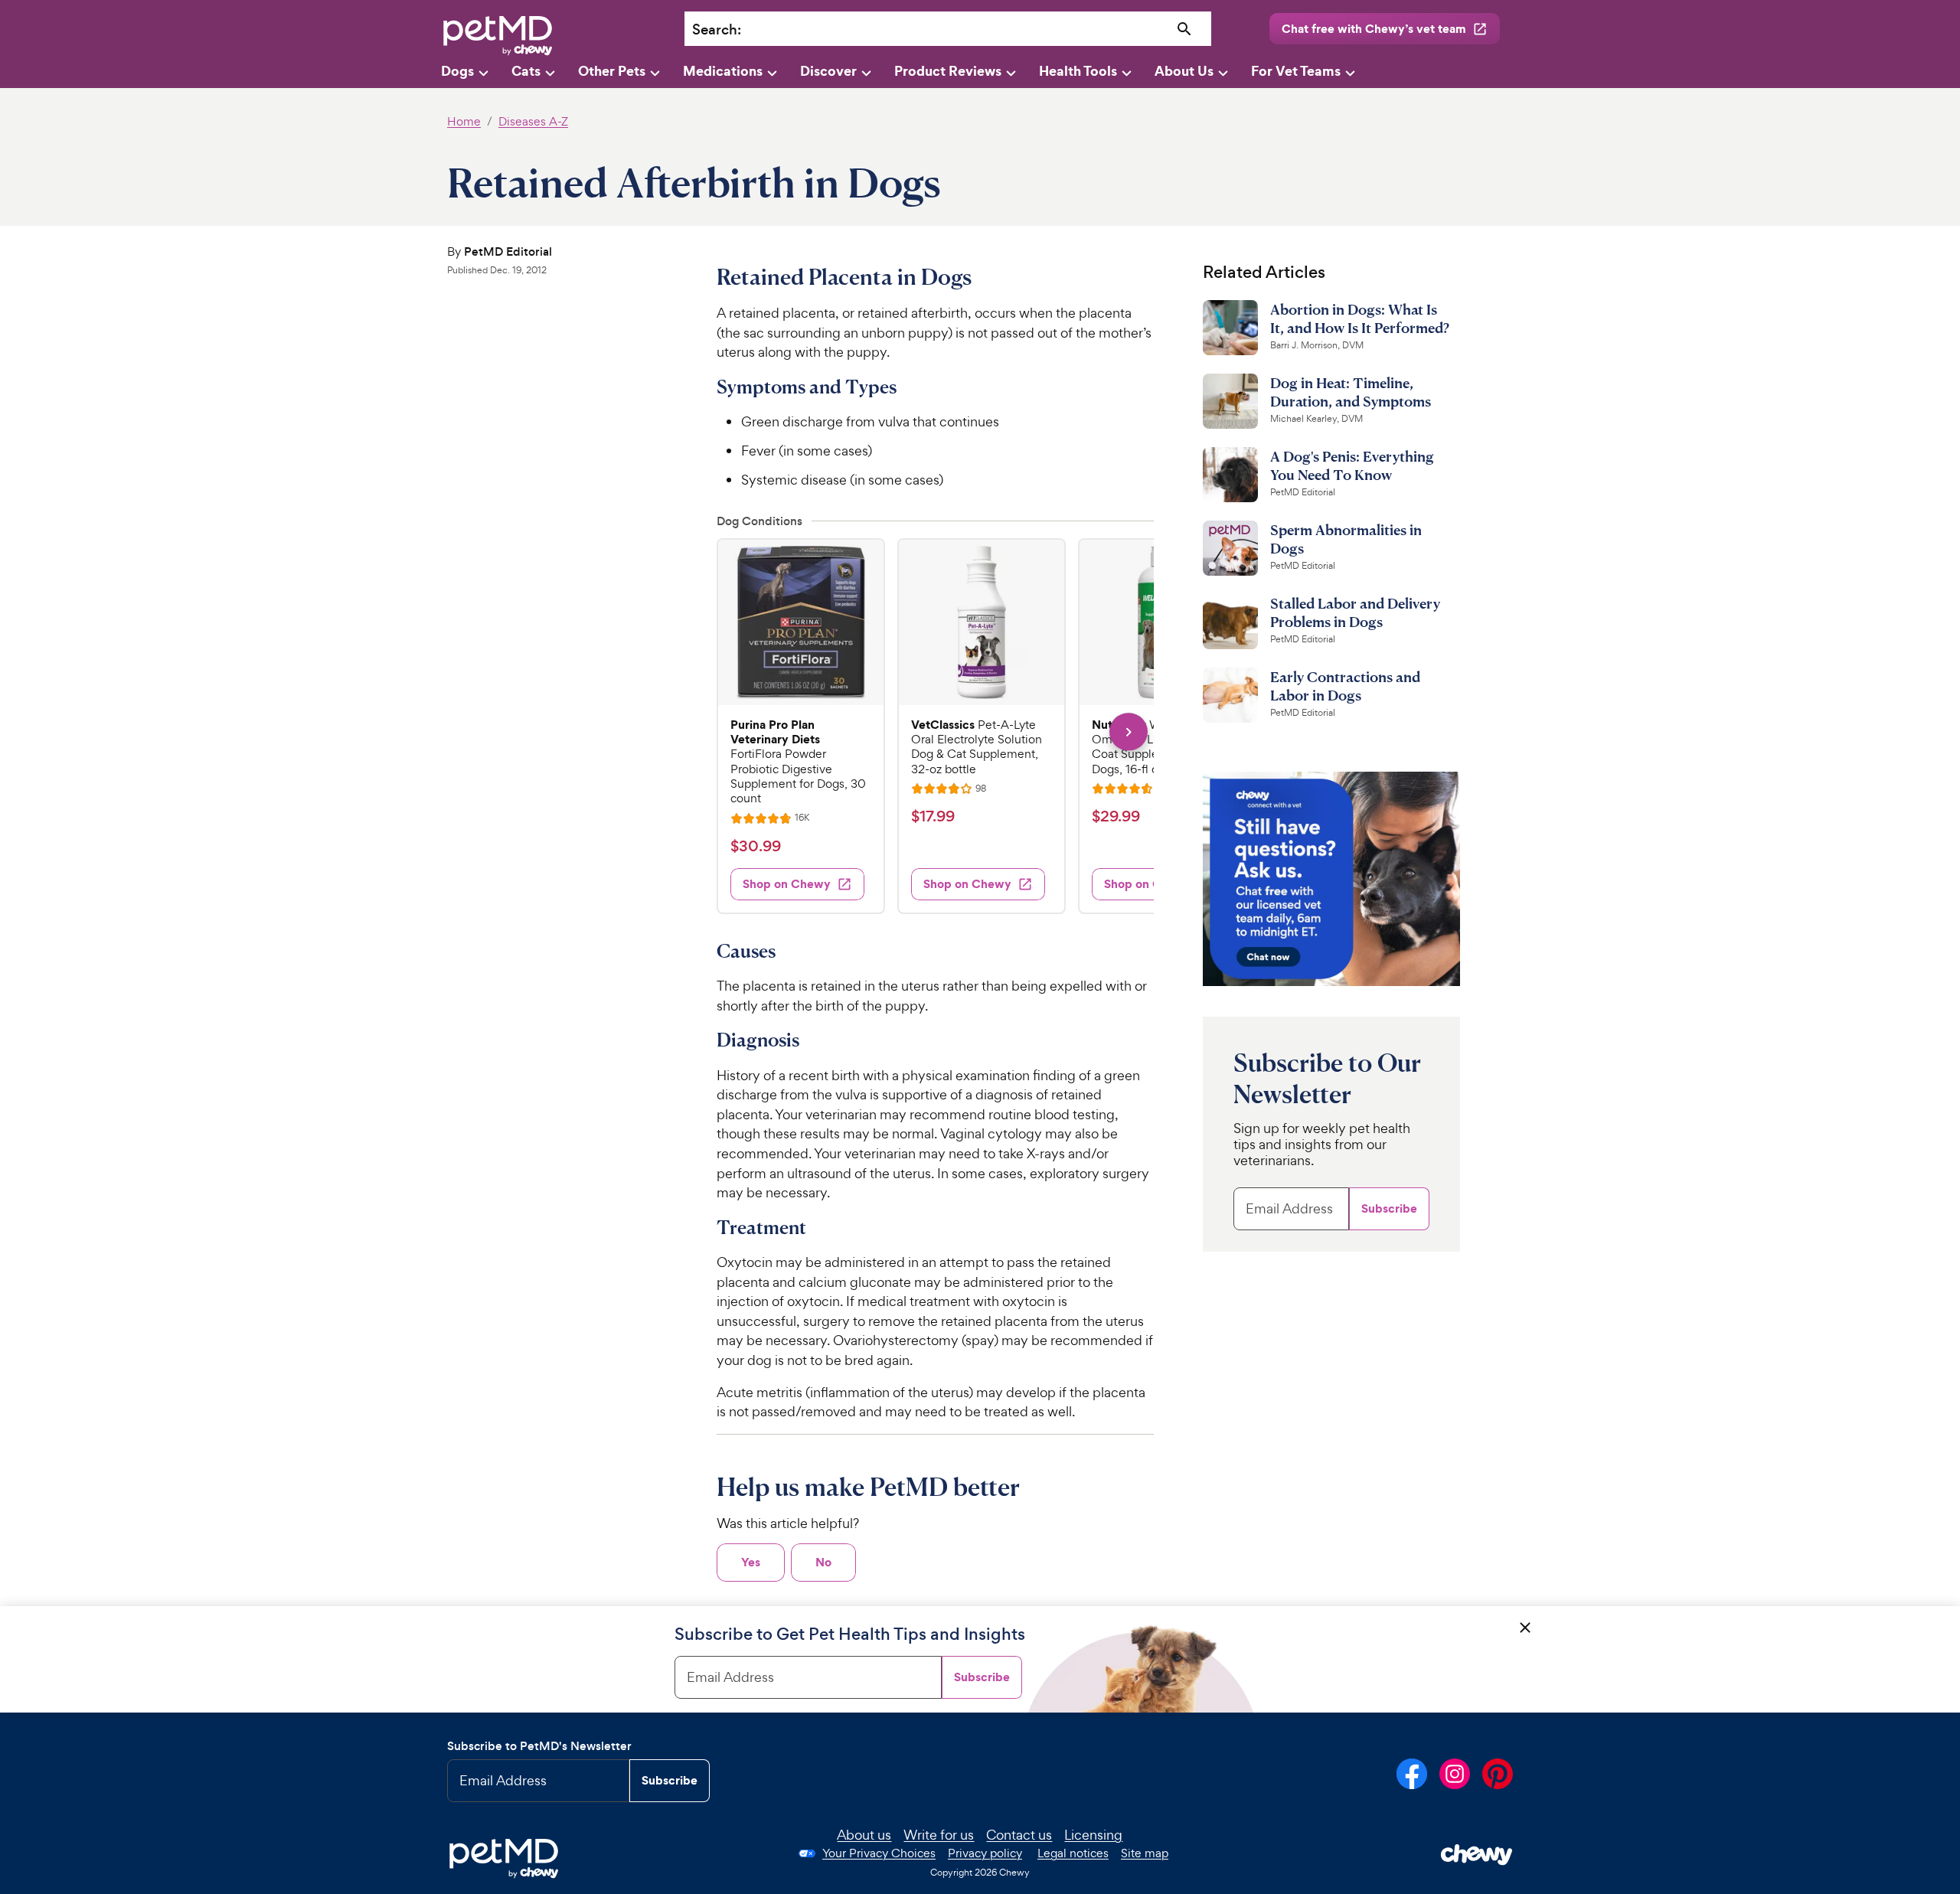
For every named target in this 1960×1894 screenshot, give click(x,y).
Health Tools (1078, 71)
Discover (828, 71)
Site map (1145, 1853)
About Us (1184, 71)
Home (464, 121)
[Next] (1128, 731)
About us (864, 1835)
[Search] (1185, 29)
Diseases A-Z (533, 121)
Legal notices (1073, 1853)
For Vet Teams (1296, 71)
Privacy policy (985, 1853)
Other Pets (612, 71)
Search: (717, 29)
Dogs (457, 71)
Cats (526, 71)
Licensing (1093, 1835)
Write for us (939, 1835)
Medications (723, 71)
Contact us (1019, 1835)
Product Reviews (948, 71)
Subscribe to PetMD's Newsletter (539, 1746)
